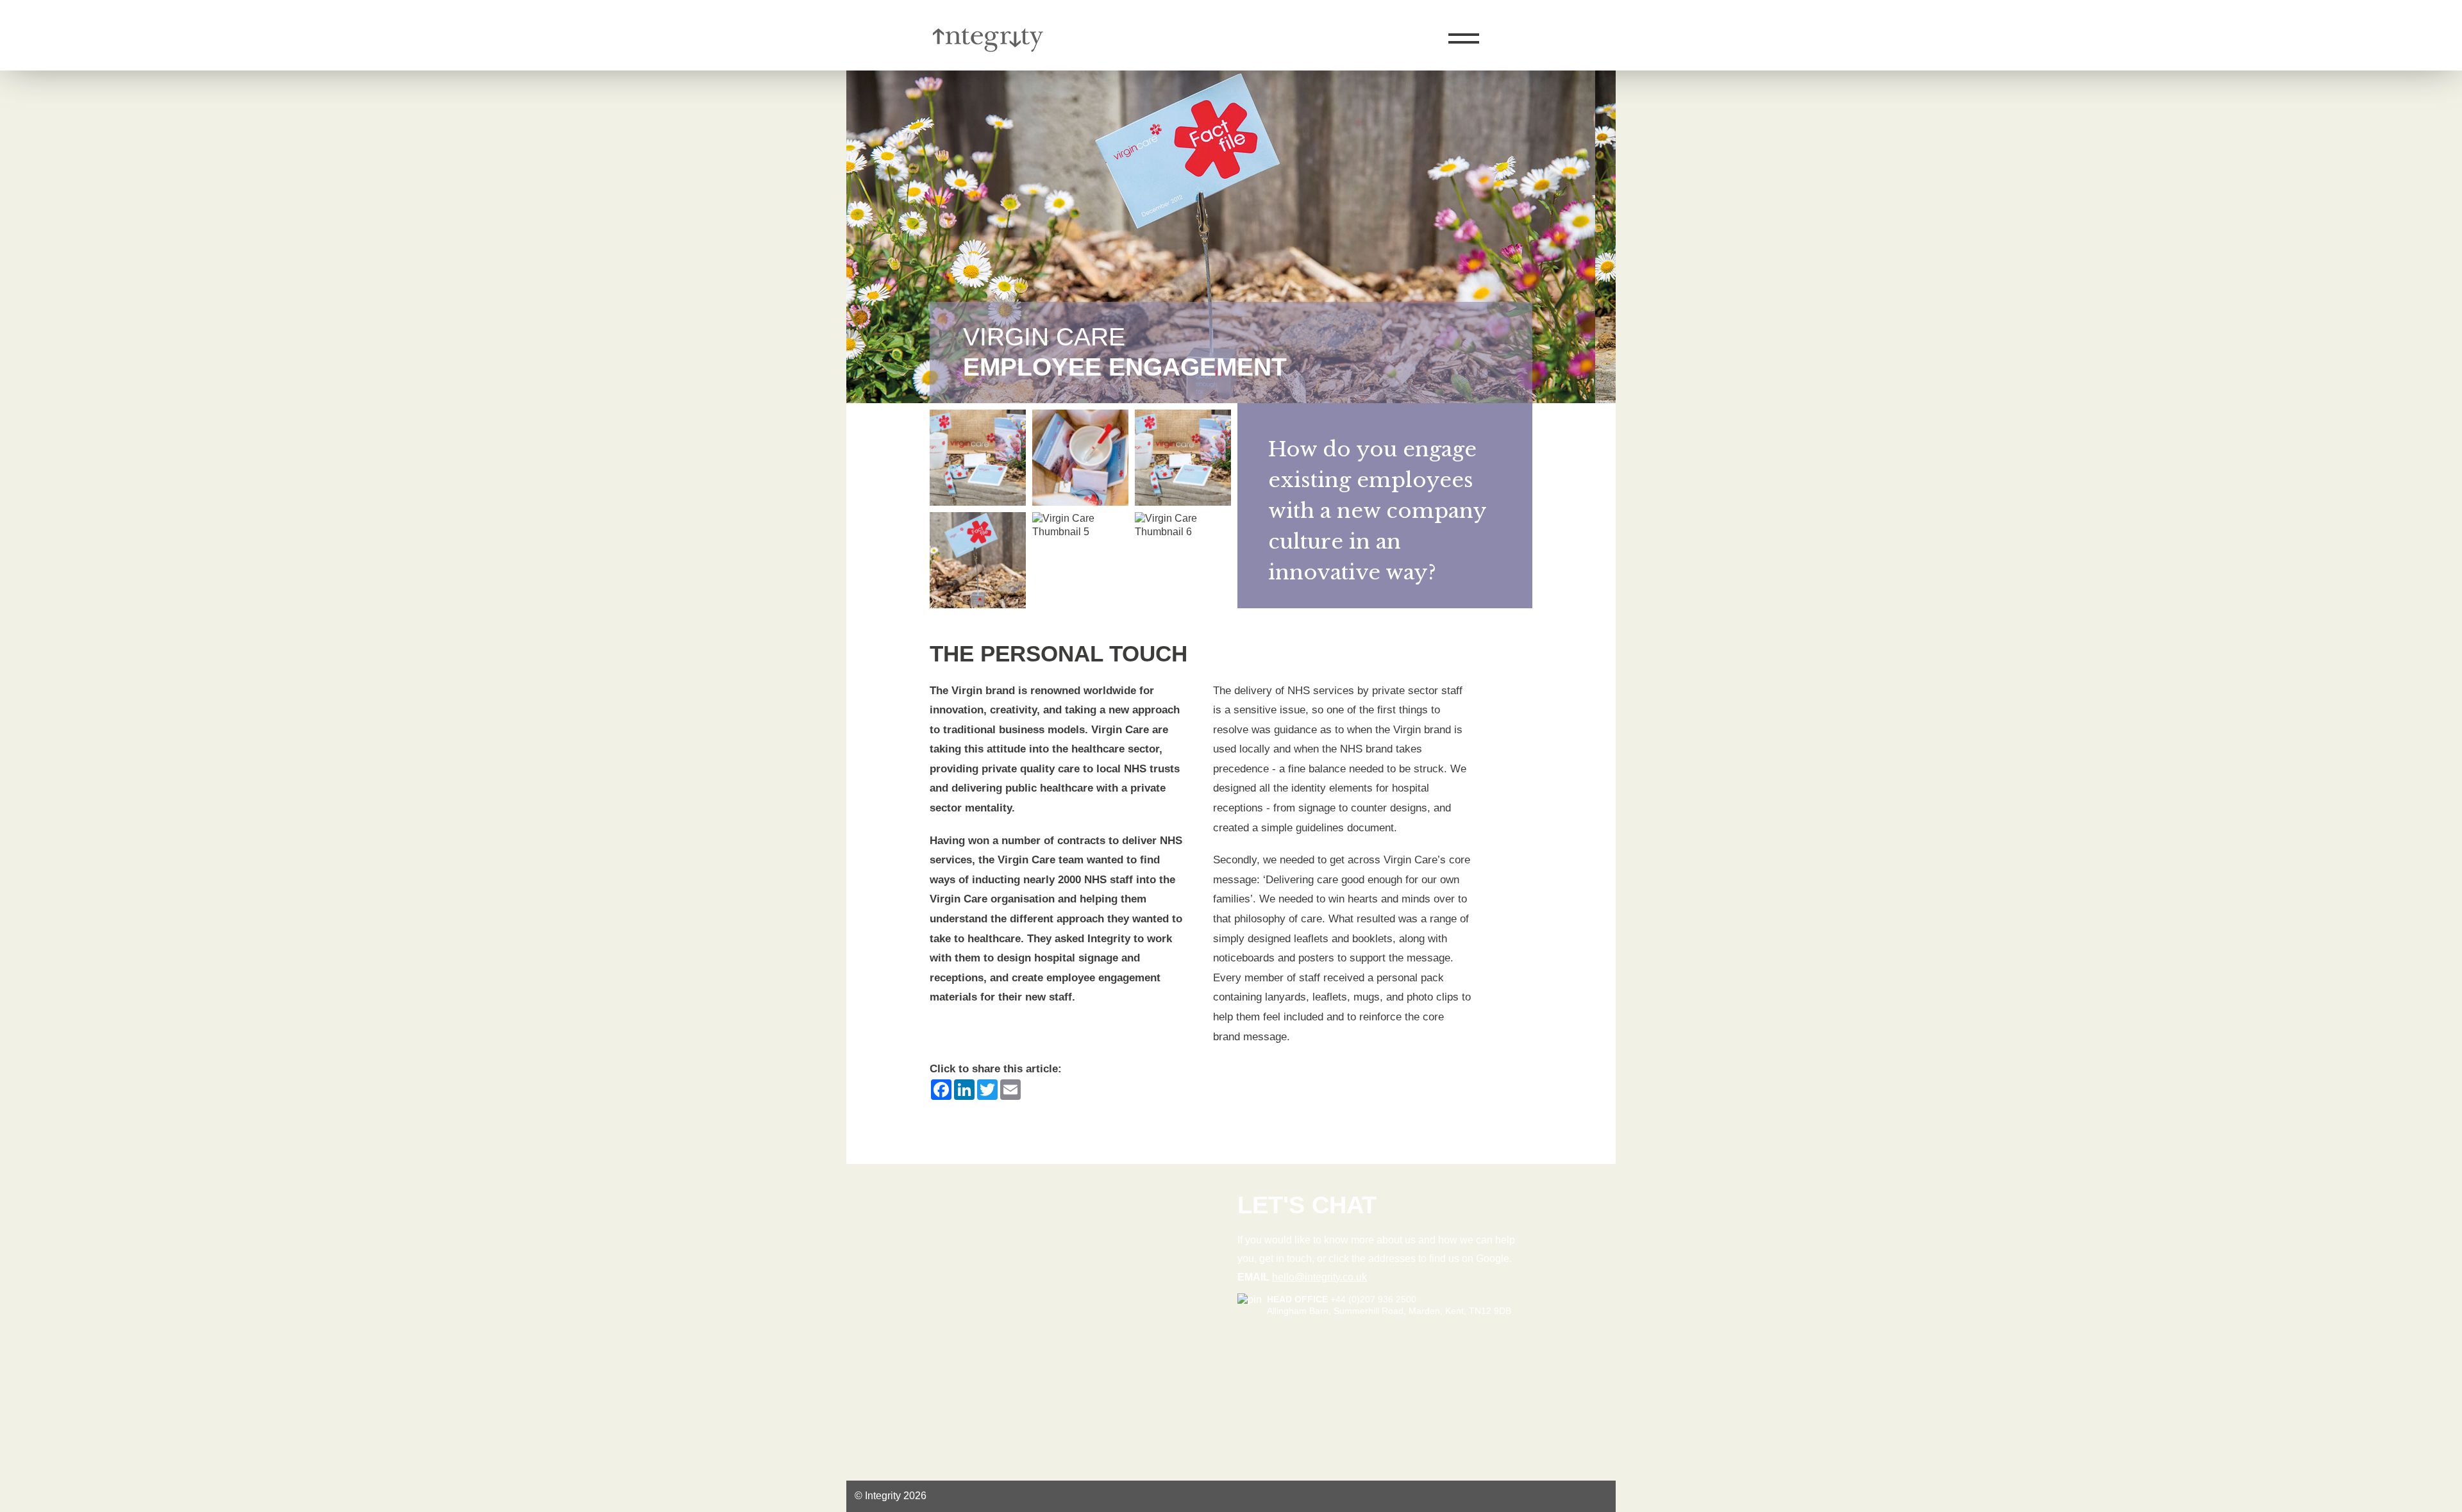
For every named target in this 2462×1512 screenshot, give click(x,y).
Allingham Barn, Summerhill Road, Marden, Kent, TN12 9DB (1389, 1311)
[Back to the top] (2421, 166)
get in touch (1285, 1259)
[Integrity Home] (1007, 63)
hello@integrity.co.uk (1319, 1277)
